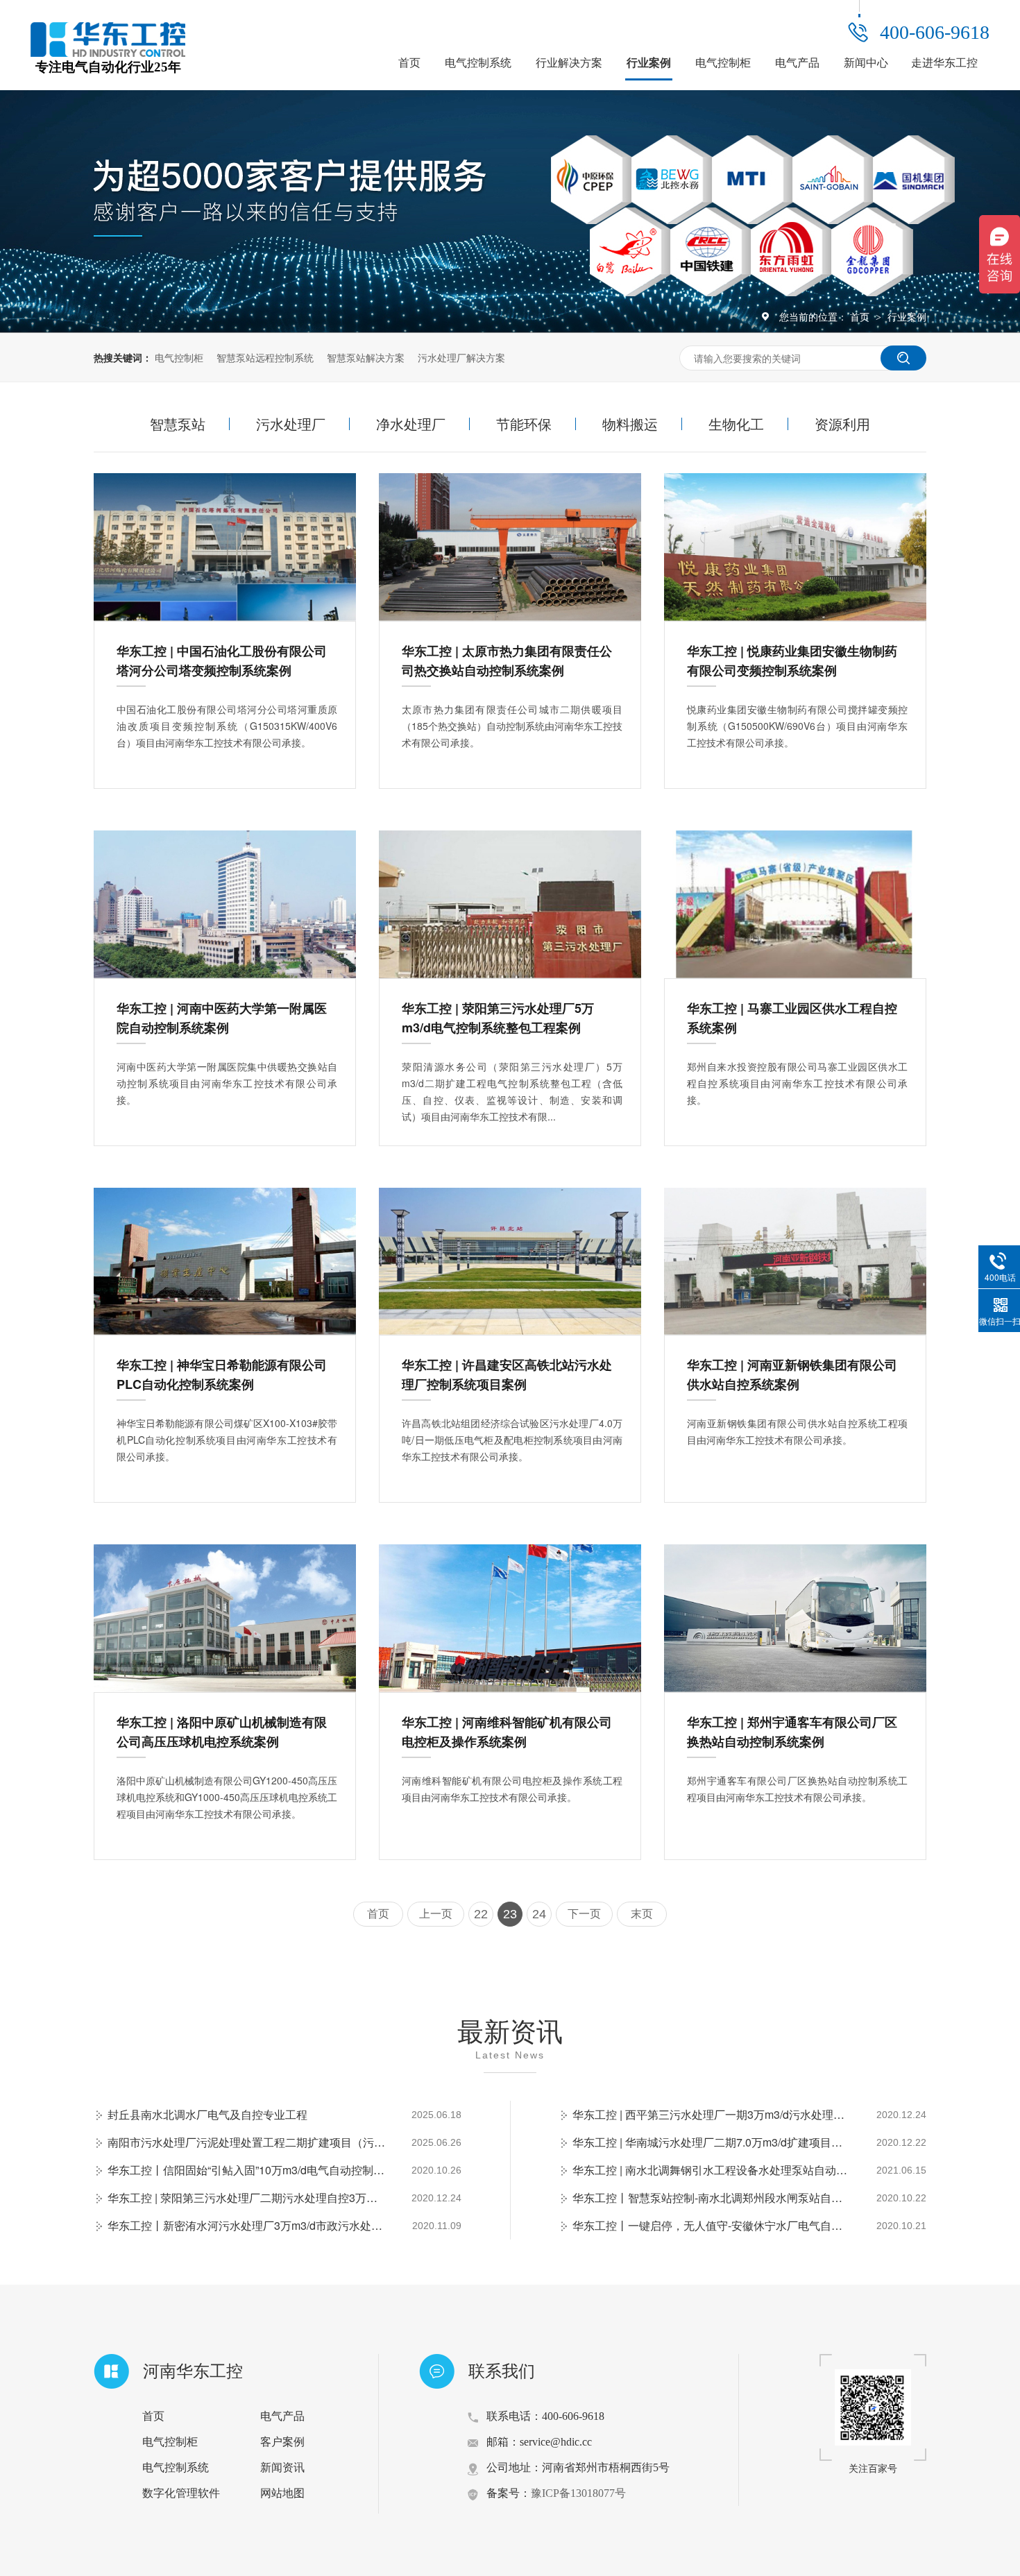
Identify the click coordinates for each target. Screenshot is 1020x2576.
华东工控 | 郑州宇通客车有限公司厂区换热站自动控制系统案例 (792, 1732)
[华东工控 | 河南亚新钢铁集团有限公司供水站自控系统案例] (795, 1262)
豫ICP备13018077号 (578, 2493)
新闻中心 (866, 63)
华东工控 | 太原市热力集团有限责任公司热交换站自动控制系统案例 (507, 660)
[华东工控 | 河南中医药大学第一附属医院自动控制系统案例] (225, 904)
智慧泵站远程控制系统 (265, 357)
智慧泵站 (178, 424)
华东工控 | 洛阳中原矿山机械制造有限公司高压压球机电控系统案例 (222, 1732)
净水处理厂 (411, 424)
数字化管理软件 (181, 2493)
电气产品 (797, 63)
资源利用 (842, 424)
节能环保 (524, 424)
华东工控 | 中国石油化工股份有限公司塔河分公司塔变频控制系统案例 (222, 660)
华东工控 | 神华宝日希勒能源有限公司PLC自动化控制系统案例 (222, 1374)
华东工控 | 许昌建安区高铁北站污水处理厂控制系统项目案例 (507, 1374)
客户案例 (282, 2442)
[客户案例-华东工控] (108, 53)
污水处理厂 (291, 424)
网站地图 (282, 2493)
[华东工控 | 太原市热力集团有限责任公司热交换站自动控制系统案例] (510, 547)
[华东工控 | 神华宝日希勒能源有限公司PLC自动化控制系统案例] (225, 1262)
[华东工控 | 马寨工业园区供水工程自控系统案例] (795, 904)
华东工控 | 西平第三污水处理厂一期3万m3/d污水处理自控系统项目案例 (711, 2114)
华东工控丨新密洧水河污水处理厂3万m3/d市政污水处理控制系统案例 (246, 2225)
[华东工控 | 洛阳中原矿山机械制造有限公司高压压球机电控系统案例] (225, 1618)
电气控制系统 (478, 63)
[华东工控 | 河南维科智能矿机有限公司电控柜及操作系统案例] (510, 1618)
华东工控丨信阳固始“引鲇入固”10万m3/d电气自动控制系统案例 (246, 2170)
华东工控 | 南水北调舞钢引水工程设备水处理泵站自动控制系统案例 (711, 2170)
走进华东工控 (944, 63)
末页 (642, 1914)
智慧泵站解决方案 (366, 357)
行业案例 (649, 63)
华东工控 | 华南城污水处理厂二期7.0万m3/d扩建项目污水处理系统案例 (711, 2142)
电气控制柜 (723, 63)
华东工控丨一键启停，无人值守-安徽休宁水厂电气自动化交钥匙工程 (711, 2225)
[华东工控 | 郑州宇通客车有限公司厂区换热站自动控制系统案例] (795, 1618)
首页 (409, 63)
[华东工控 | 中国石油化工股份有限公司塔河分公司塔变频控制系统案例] (225, 547)
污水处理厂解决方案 (461, 357)
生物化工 (736, 424)
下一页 (584, 1914)
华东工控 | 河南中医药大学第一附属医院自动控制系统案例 (222, 1018)
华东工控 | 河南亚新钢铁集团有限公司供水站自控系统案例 (792, 1374)
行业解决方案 (569, 63)
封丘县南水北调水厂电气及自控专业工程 (207, 2114)
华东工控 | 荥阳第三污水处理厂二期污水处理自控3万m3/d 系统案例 (246, 2198)
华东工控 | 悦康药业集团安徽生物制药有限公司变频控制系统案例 (792, 660)
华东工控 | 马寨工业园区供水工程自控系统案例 (792, 1018)
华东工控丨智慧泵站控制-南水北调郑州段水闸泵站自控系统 (711, 2198)
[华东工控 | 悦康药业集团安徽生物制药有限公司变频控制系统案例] (795, 547)
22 (481, 1914)
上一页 (436, 1914)
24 (539, 1914)
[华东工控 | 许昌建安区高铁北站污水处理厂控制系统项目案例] (510, 1262)
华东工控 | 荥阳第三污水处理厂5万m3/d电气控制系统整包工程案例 (498, 1018)
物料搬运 (630, 424)
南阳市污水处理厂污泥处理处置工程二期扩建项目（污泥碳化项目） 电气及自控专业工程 (246, 2142)
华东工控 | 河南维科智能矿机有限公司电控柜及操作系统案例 (507, 1732)
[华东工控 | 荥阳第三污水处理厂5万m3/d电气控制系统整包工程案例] (510, 904)
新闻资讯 (282, 2467)
